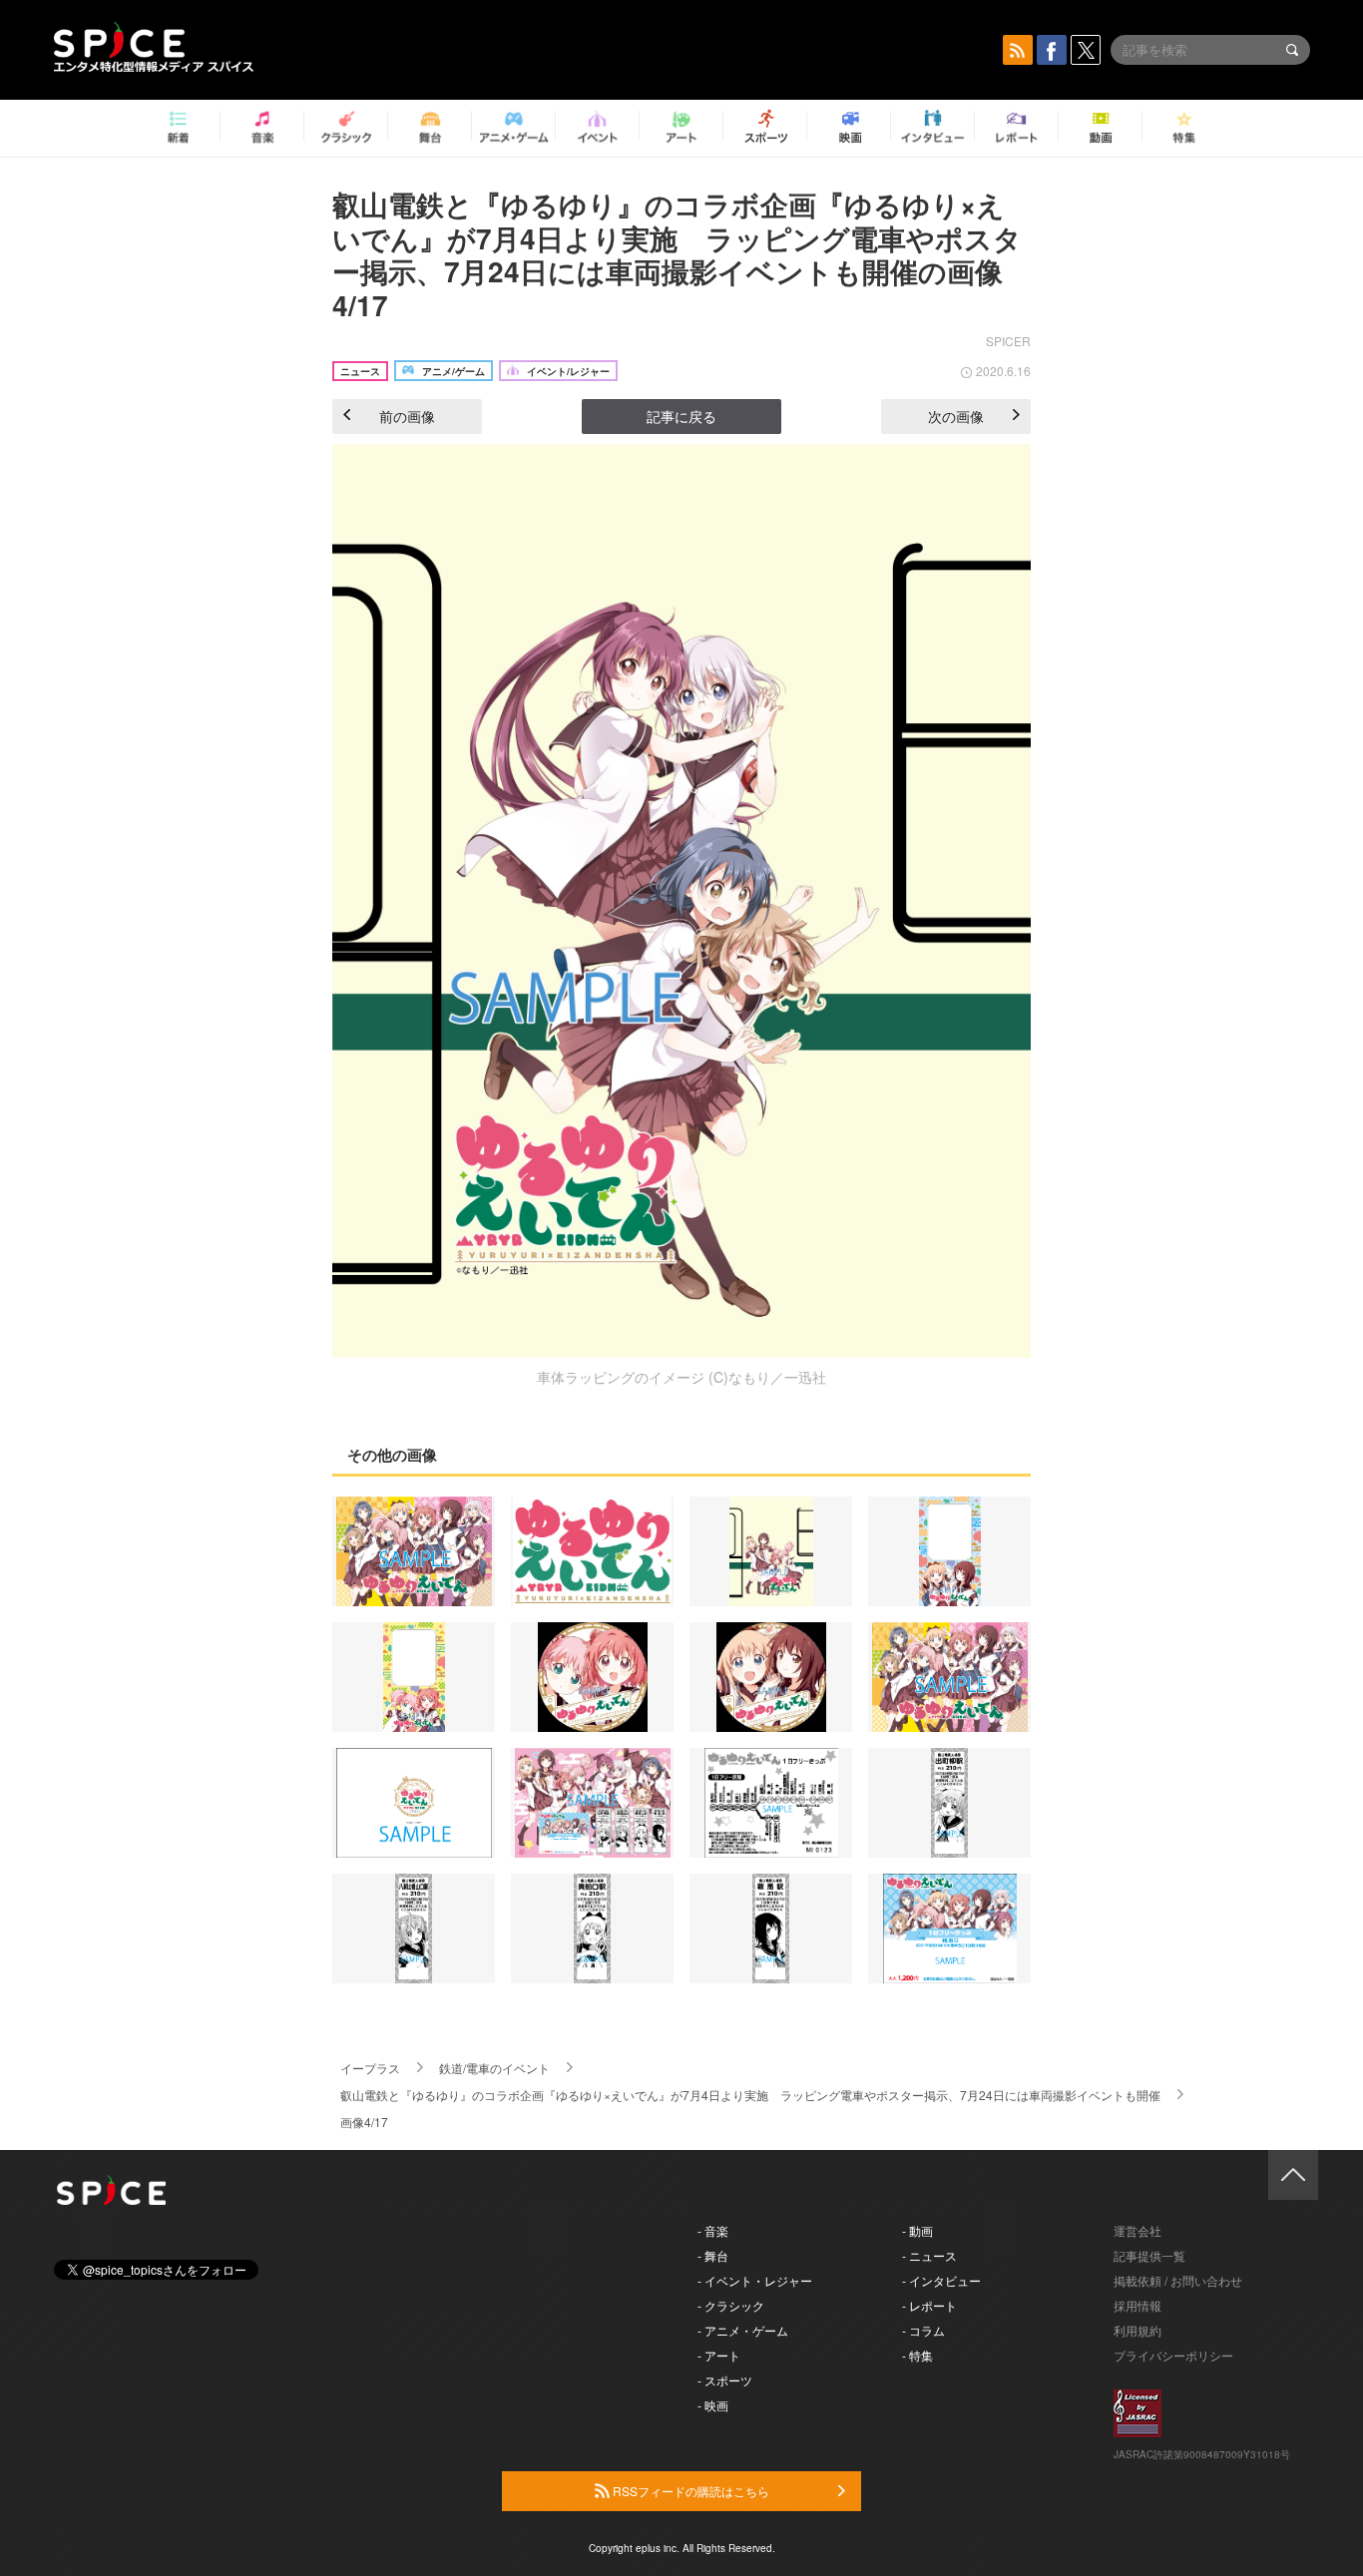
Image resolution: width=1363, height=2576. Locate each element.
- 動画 (917, 2230)
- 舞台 (713, 2255)
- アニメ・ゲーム (743, 2330)
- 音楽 (713, 2230)
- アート (719, 2355)
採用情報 (1137, 2305)
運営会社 (1137, 2230)
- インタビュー (941, 2280)
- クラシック (731, 2305)
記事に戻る (681, 416)
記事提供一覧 (1149, 2255)
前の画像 (407, 416)
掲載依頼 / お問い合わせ (1178, 2280)
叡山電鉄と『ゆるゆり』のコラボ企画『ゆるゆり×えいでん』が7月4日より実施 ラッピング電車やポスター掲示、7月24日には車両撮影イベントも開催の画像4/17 (677, 254)
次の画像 (956, 416)
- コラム (923, 2330)
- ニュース (929, 2255)
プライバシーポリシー (1173, 2355)
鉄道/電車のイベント (494, 2068)
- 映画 (713, 2405)
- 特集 (917, 2355)
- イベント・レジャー (755, 2280)
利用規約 (1137, 2330)
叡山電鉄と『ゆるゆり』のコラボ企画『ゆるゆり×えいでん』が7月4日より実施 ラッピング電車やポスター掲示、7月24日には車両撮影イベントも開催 (750, 2095)
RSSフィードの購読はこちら (689, 2491)
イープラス (370, 2068)
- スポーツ (725, 2380)
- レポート (929, 2305)
